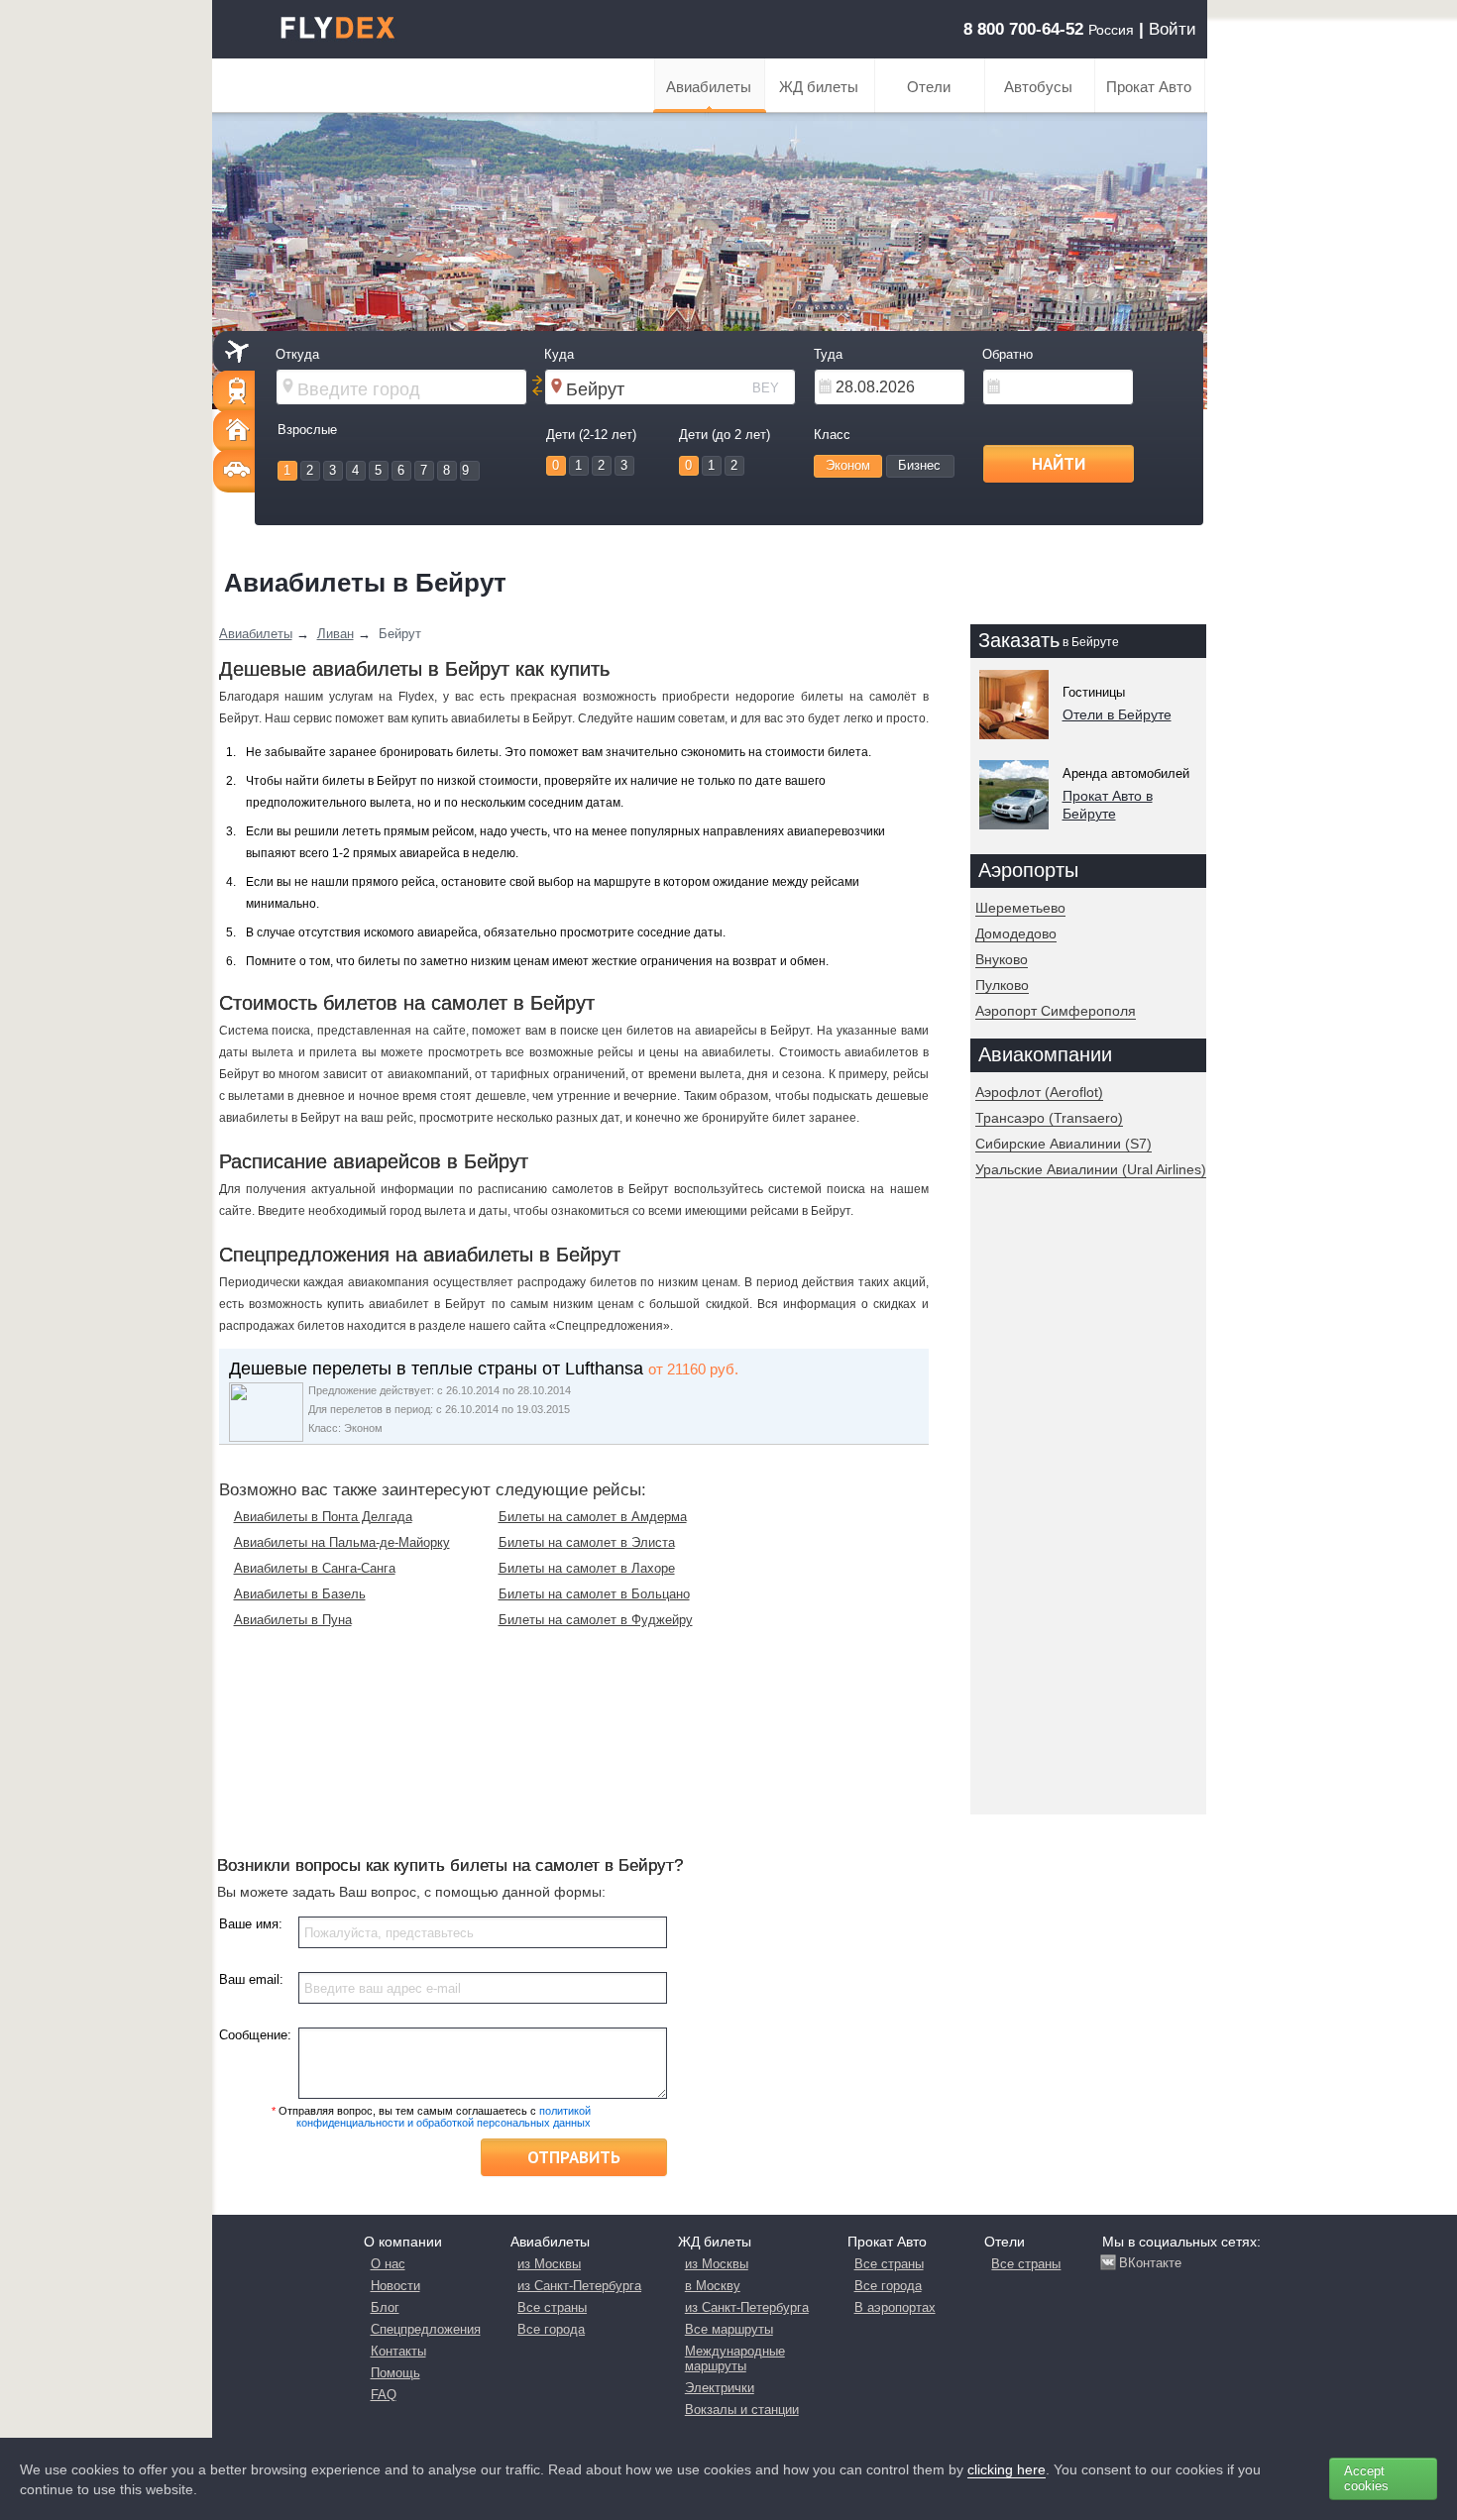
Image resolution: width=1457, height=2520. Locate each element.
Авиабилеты (709, 87)
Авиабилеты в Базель (300, 1594)
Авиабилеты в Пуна (293, 1620)
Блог (385, 2307)
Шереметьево (1020, 908)
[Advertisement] (1084, 1514)
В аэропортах (895, 2307)
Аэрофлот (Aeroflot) (1039, 1092)
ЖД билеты (819, 87)
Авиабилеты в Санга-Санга (315, 1568)
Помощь (395, 2373)
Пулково (1002, 985)
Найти (1059, 464)
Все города (551, 2329)
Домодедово (1016, 933)
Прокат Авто (1149, 87)
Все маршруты (729, 2329)
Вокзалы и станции (742, 2410)
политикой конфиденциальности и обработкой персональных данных (444, 2117)
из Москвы (549, 2264)
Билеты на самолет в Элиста (587, 1542)
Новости (395, 2286)
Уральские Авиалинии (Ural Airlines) (1091, 1169)
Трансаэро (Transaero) (1049, 1118)
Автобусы (1038, 87)
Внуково (1002, 959)
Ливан (336, 634)
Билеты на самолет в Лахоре (587, 1568)
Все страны (552, 2307)
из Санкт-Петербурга (579, 2286)
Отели (929, 87)
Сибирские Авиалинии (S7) (1064, 1144)
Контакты (398, 2351)
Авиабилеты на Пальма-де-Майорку (342, 1542)
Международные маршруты (735, 2358)
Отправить (574, 2157)
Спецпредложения (426, 2329)
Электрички (720, 2388)
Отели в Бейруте (1117, 714)
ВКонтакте (1150, 2263)
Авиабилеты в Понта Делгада (323, 1517)
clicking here (1007, 2469)
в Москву (713, 2286)
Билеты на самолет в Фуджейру (596, 1620)
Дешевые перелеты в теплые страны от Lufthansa (436, 1369)
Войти (1173, 29)
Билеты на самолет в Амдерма (593, 1517)
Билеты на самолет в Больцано (594, 1594)
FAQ (384, 2395)
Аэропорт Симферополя (1056, 1011)
